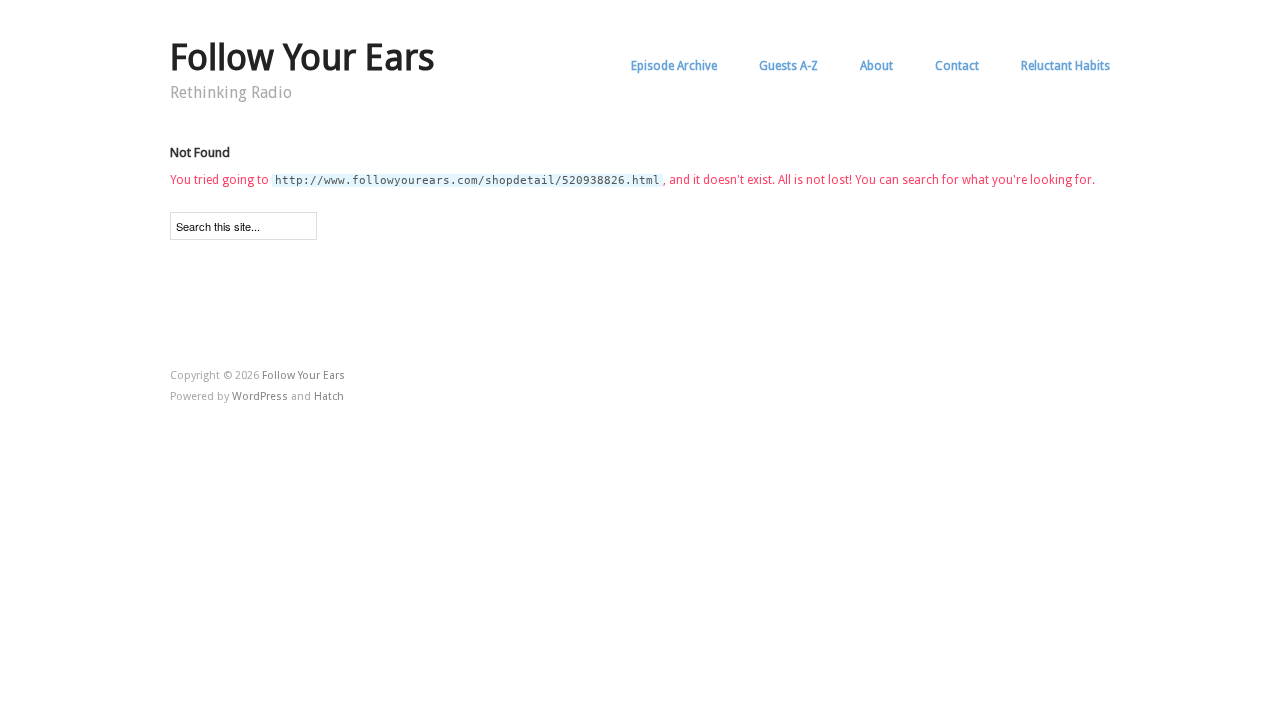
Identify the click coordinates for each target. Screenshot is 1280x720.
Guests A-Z (788, 66)
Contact (957, 66)
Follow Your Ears (302, 57)
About (876, 66)
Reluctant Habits (1065, 66)
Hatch (329, 396)
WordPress (260, 396)
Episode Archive (674, 66)
